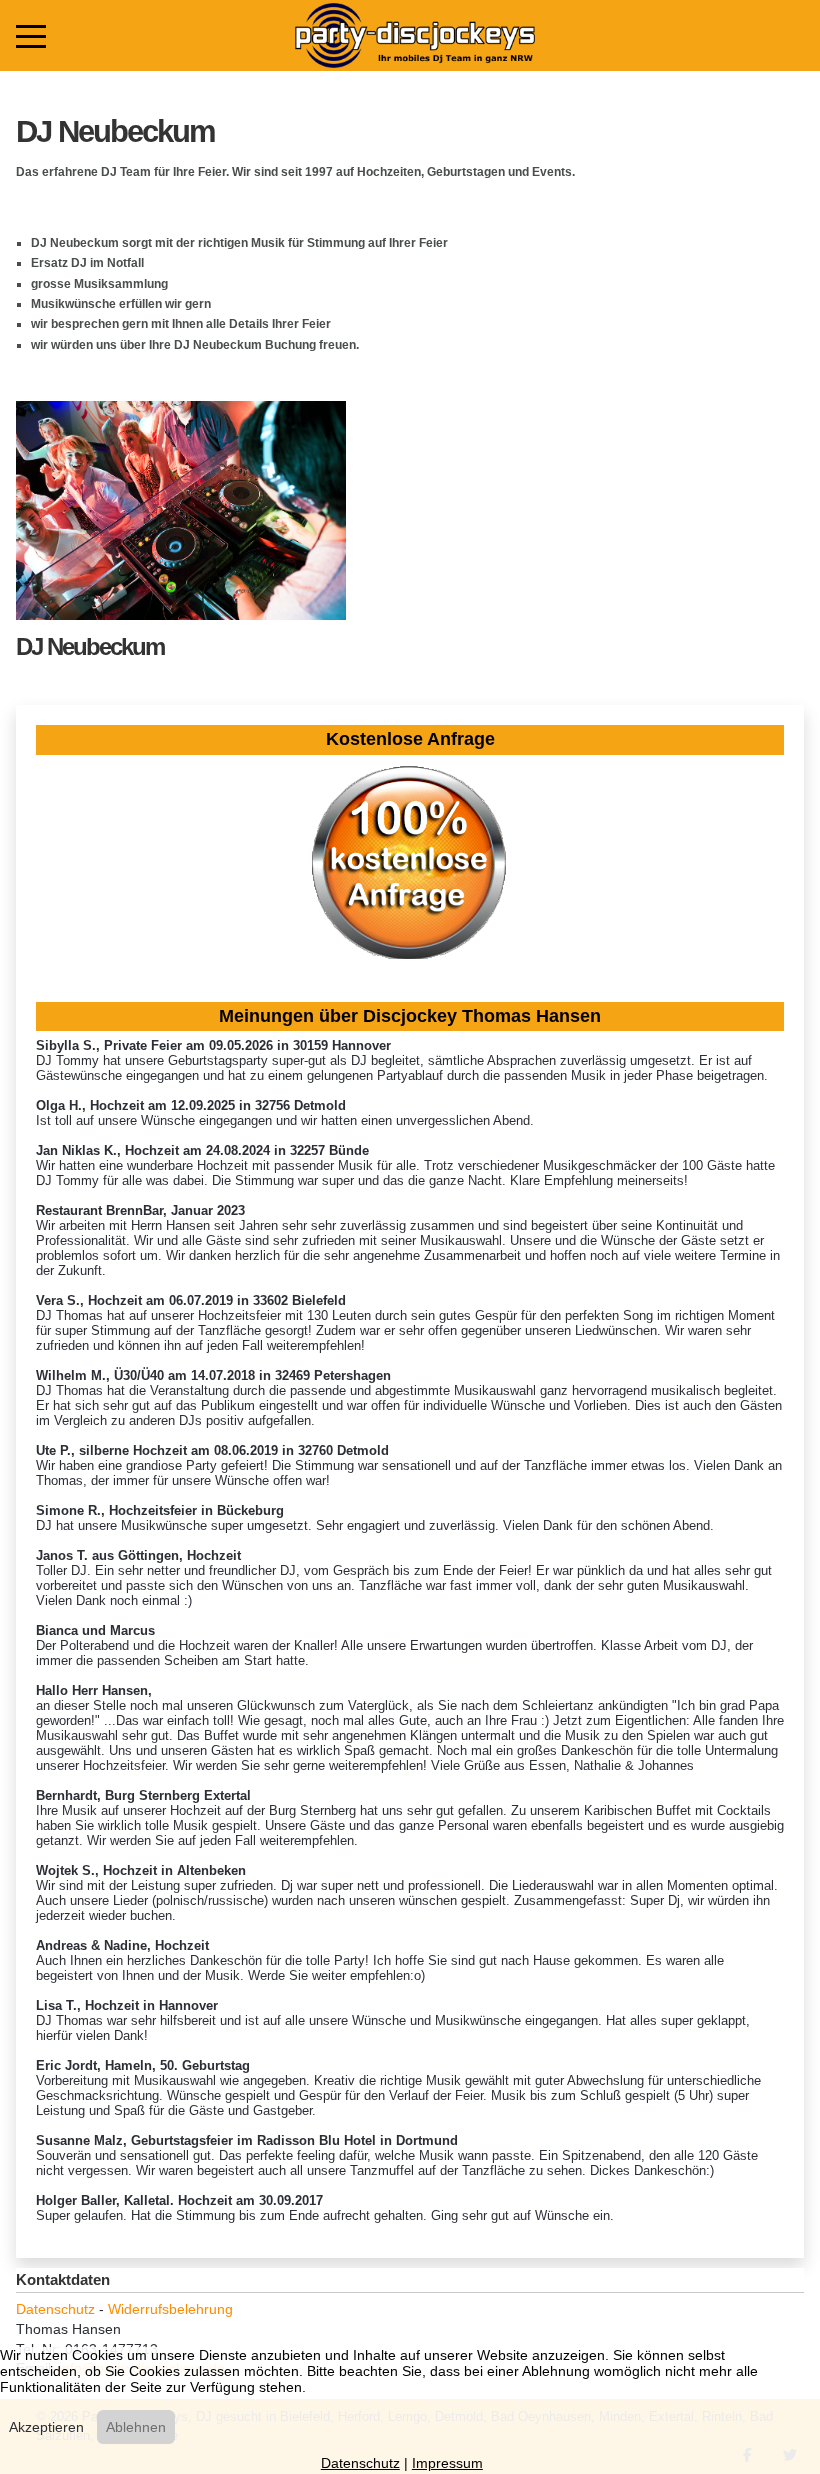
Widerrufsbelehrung (170, 2309)
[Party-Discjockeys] (414, 35)
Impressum (447, 2463)
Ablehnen (136, 2427)
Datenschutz (55, 2309)
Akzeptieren (46, 2427)
